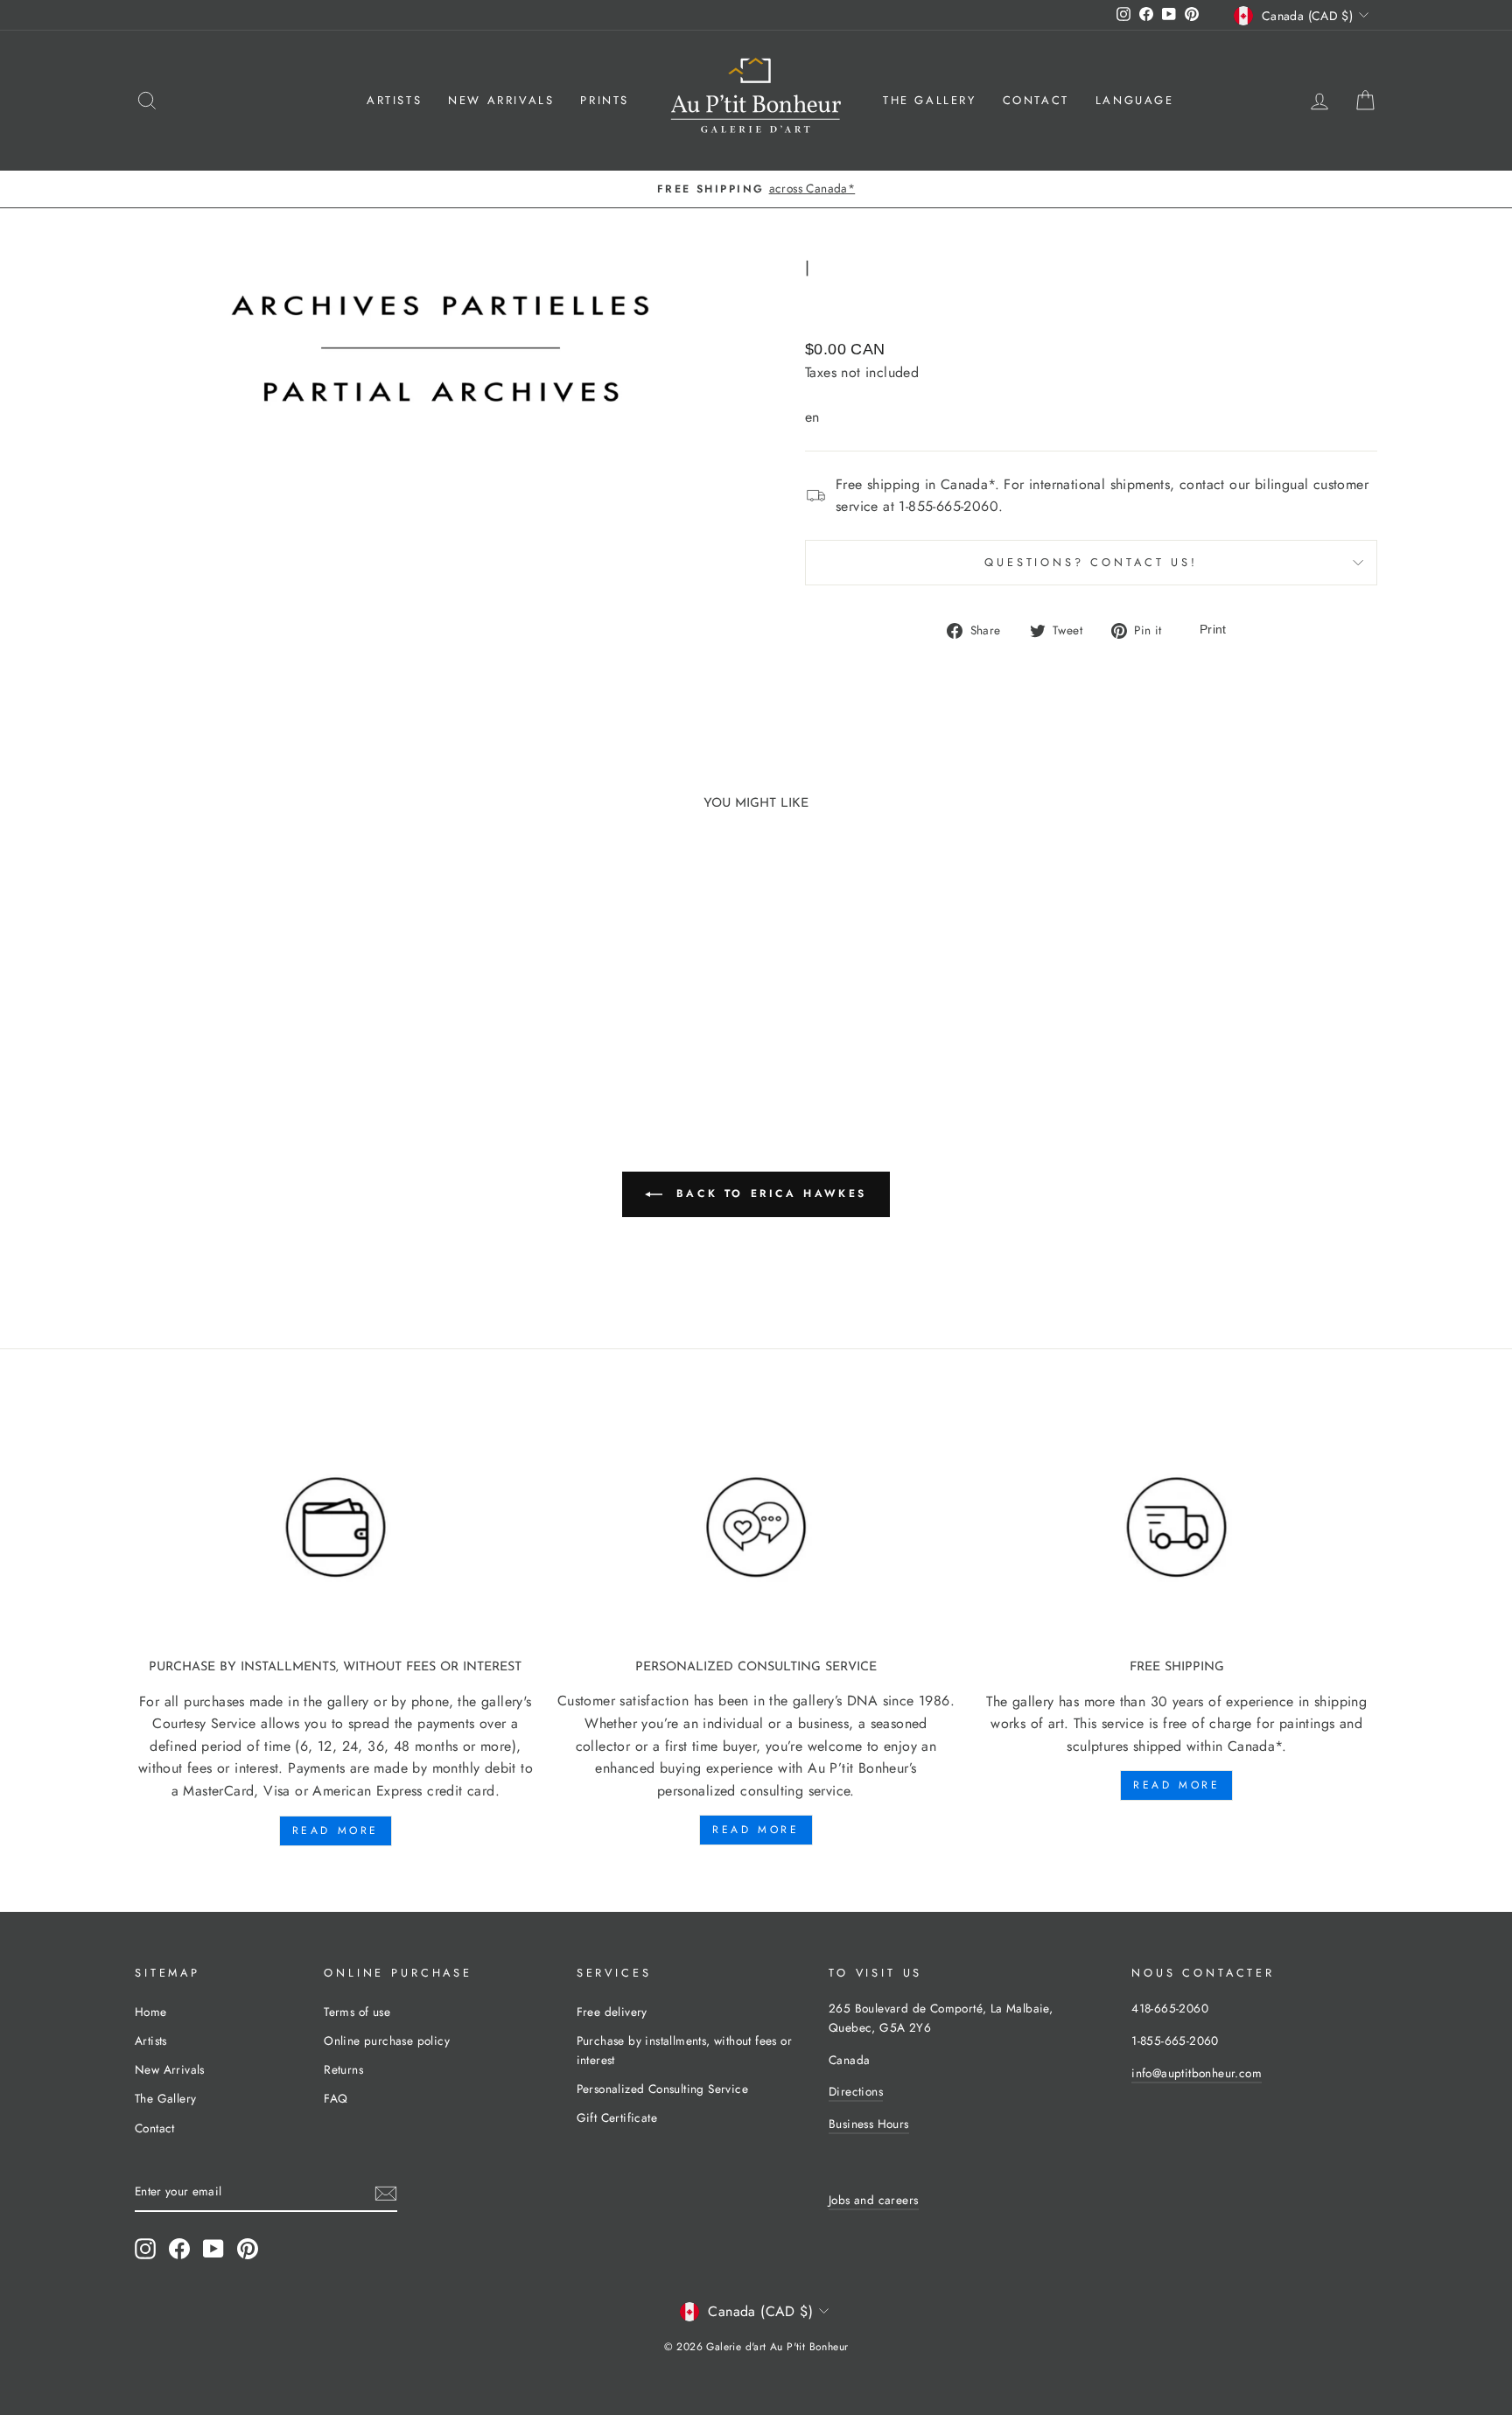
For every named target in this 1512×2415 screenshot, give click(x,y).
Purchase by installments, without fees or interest (684, 2050)
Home (151, 2012)
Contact (1036, 100)
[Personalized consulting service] (756, 1528)
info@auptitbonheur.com (1197, 2073)
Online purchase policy (387, 2040)
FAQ (336, 2098)
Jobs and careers (873, 2200)
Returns (343, 2069)
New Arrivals (501, 100)
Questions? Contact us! (1091, 562)
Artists (394, 100)
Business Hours (869, 2124)
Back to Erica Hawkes (768, 1193)
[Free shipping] (1176, 1528)
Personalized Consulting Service (662, 2089)
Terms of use (357, 2012)
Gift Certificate (617, 2117)
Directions (856, 2091)
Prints (605, 100)
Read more (336, 1830)
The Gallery (930, 100)
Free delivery (612, 2012)
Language (1135, 100)
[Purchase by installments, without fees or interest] (336, 1528)
